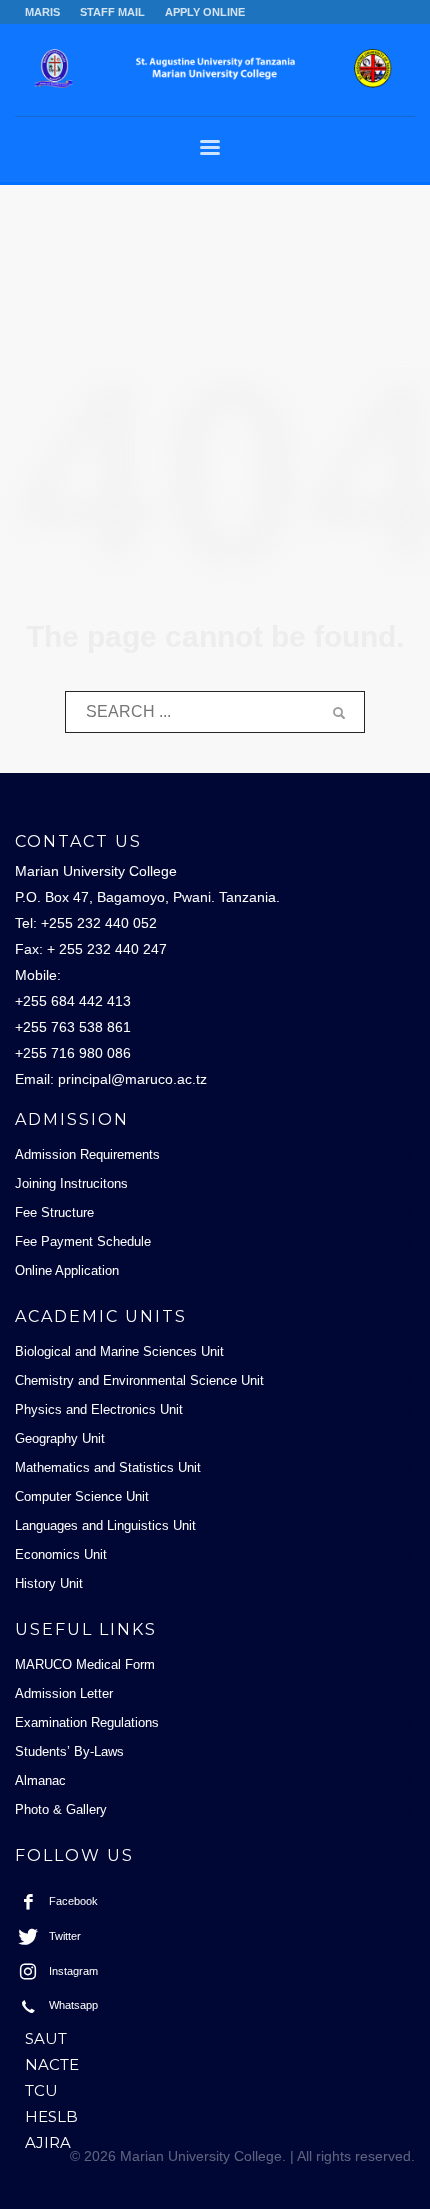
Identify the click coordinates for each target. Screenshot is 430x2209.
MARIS (42, 12)
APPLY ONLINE (205, 12)
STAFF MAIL (112, 12)
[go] (339, 713)
